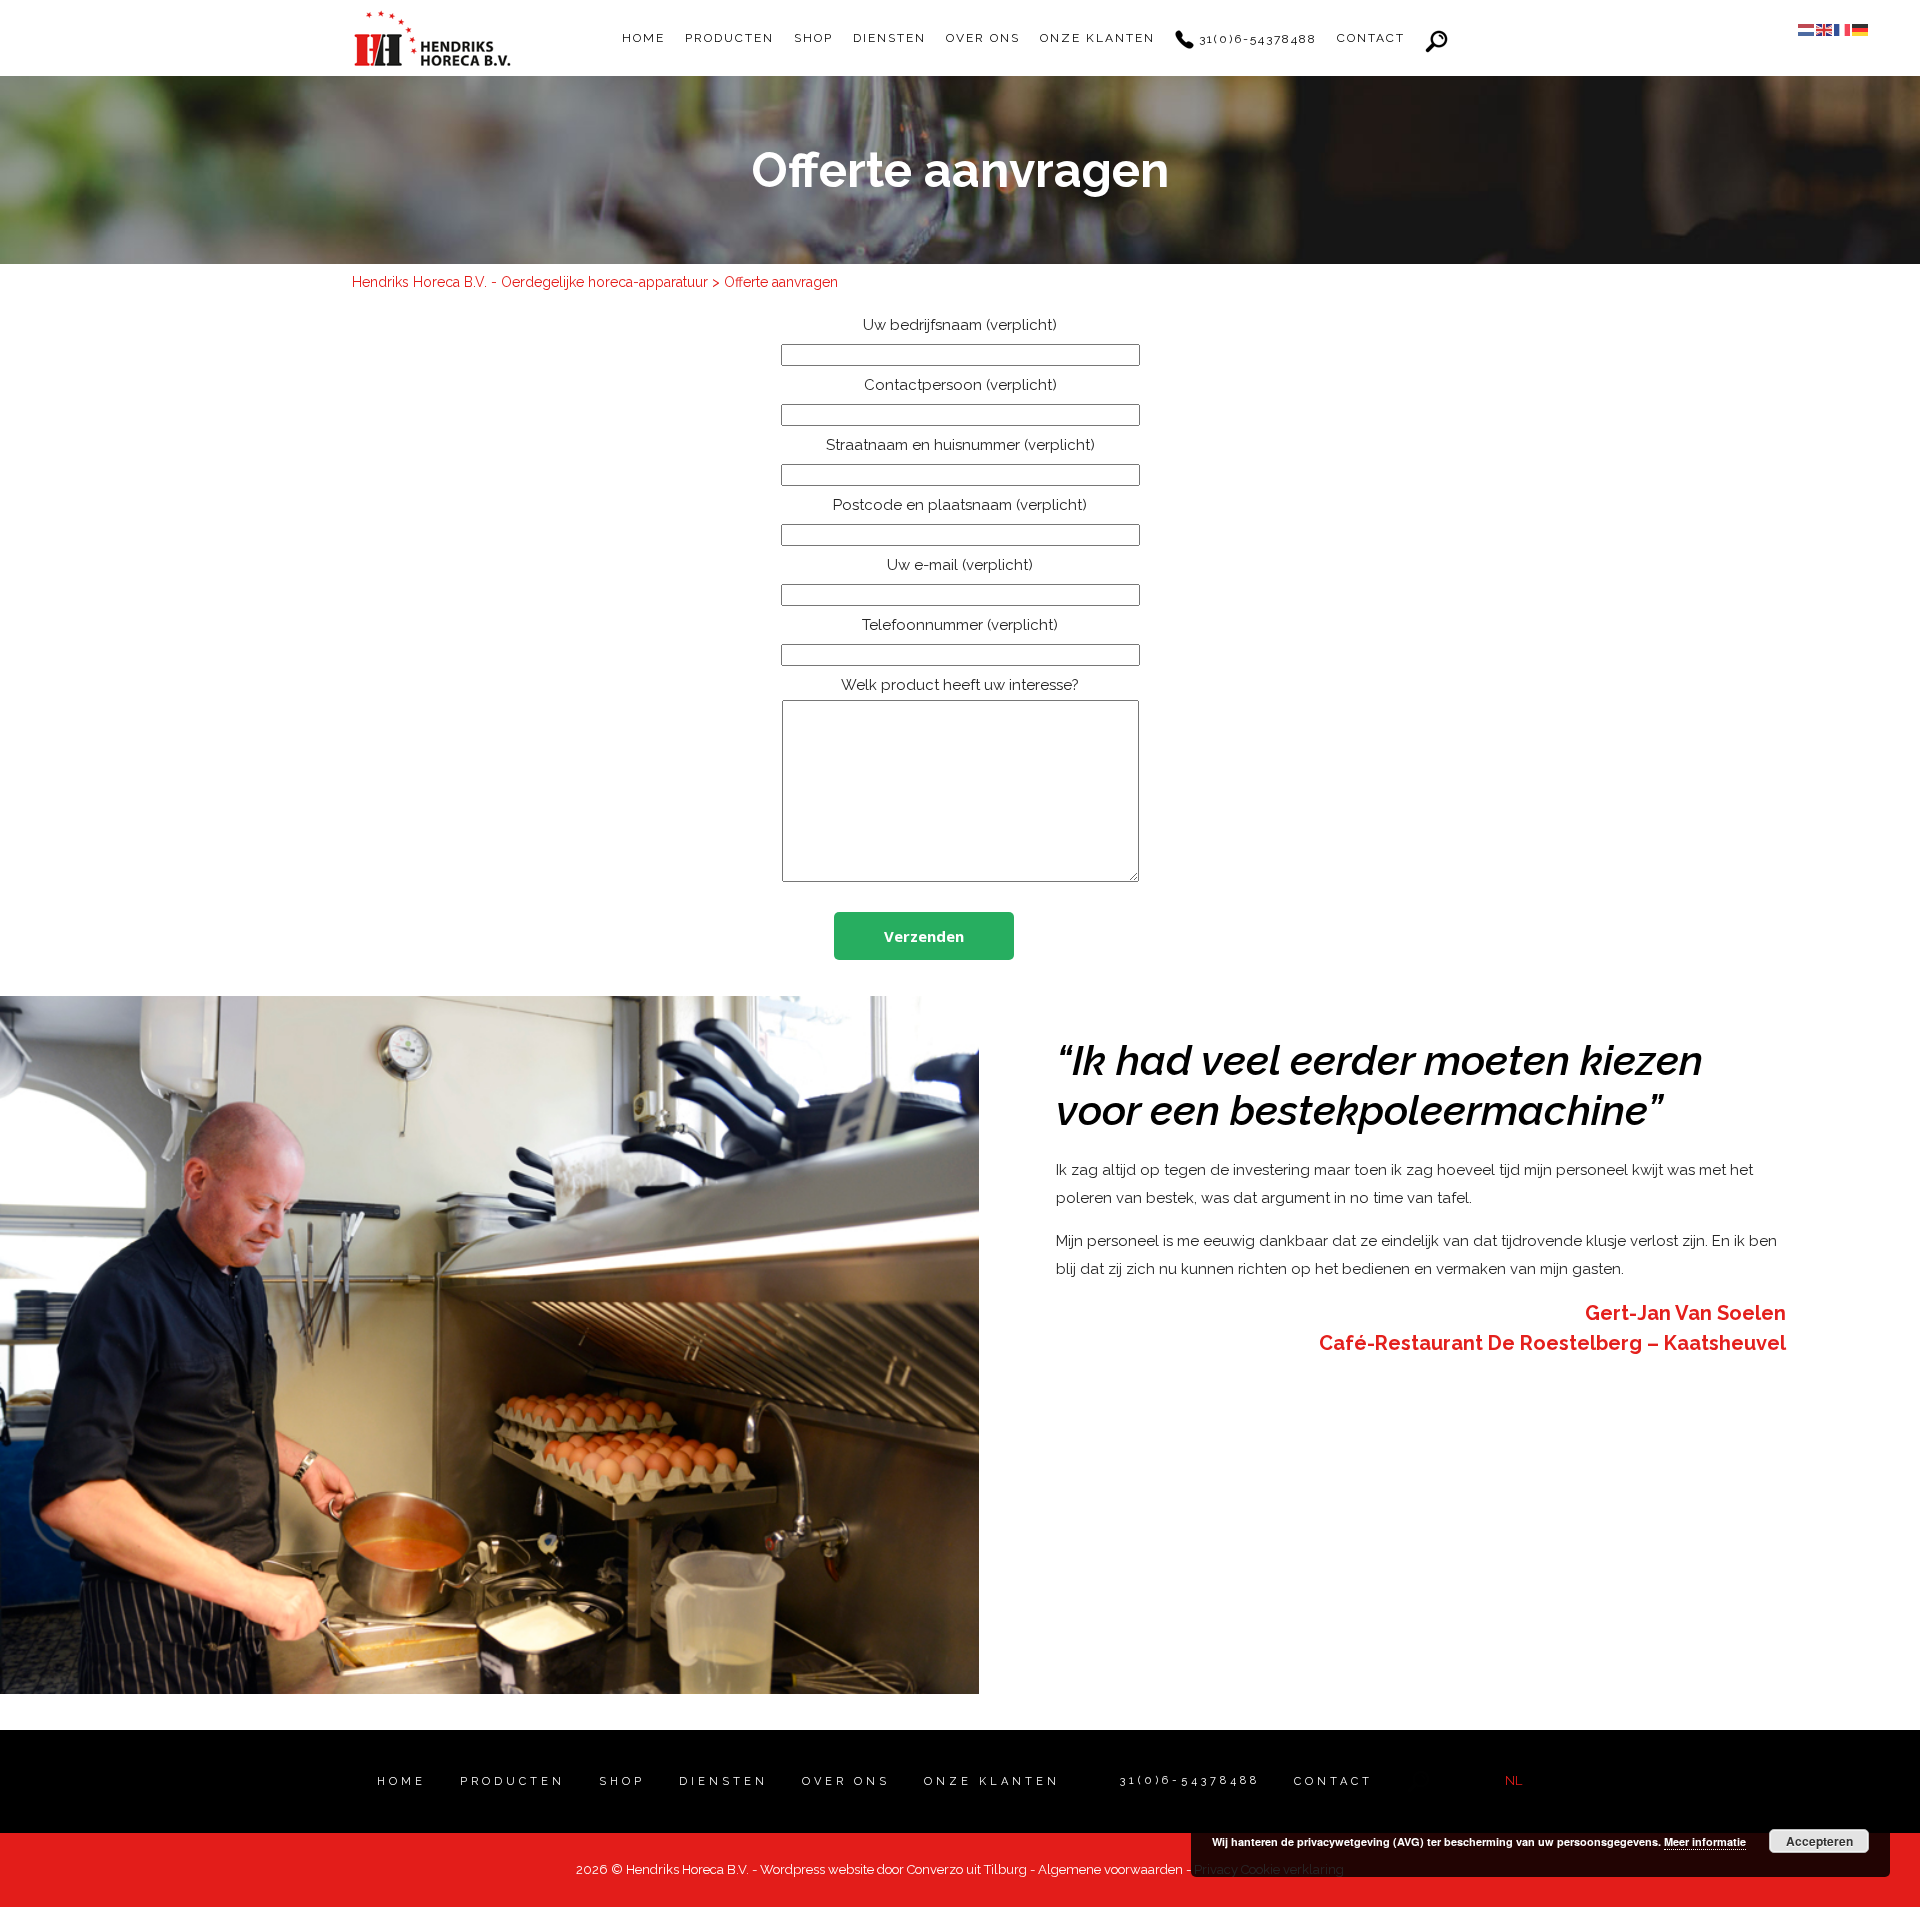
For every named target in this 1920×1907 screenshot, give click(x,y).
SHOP (813, 38)
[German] (1861, 29)
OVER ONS (983, 38)
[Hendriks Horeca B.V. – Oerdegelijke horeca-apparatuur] (432, 38)
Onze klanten (1097, 38)
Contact (1371, 38)
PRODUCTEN (729, 38)
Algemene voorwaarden (1110, 1869)
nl (1513, 1780)
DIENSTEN (889, 38)
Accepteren (1819, 1841)
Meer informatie (1705, 1841)
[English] (1825, 29)
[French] (1843, 29)
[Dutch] (1807, 29)
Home (643, 38)
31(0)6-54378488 (1255, 39)
